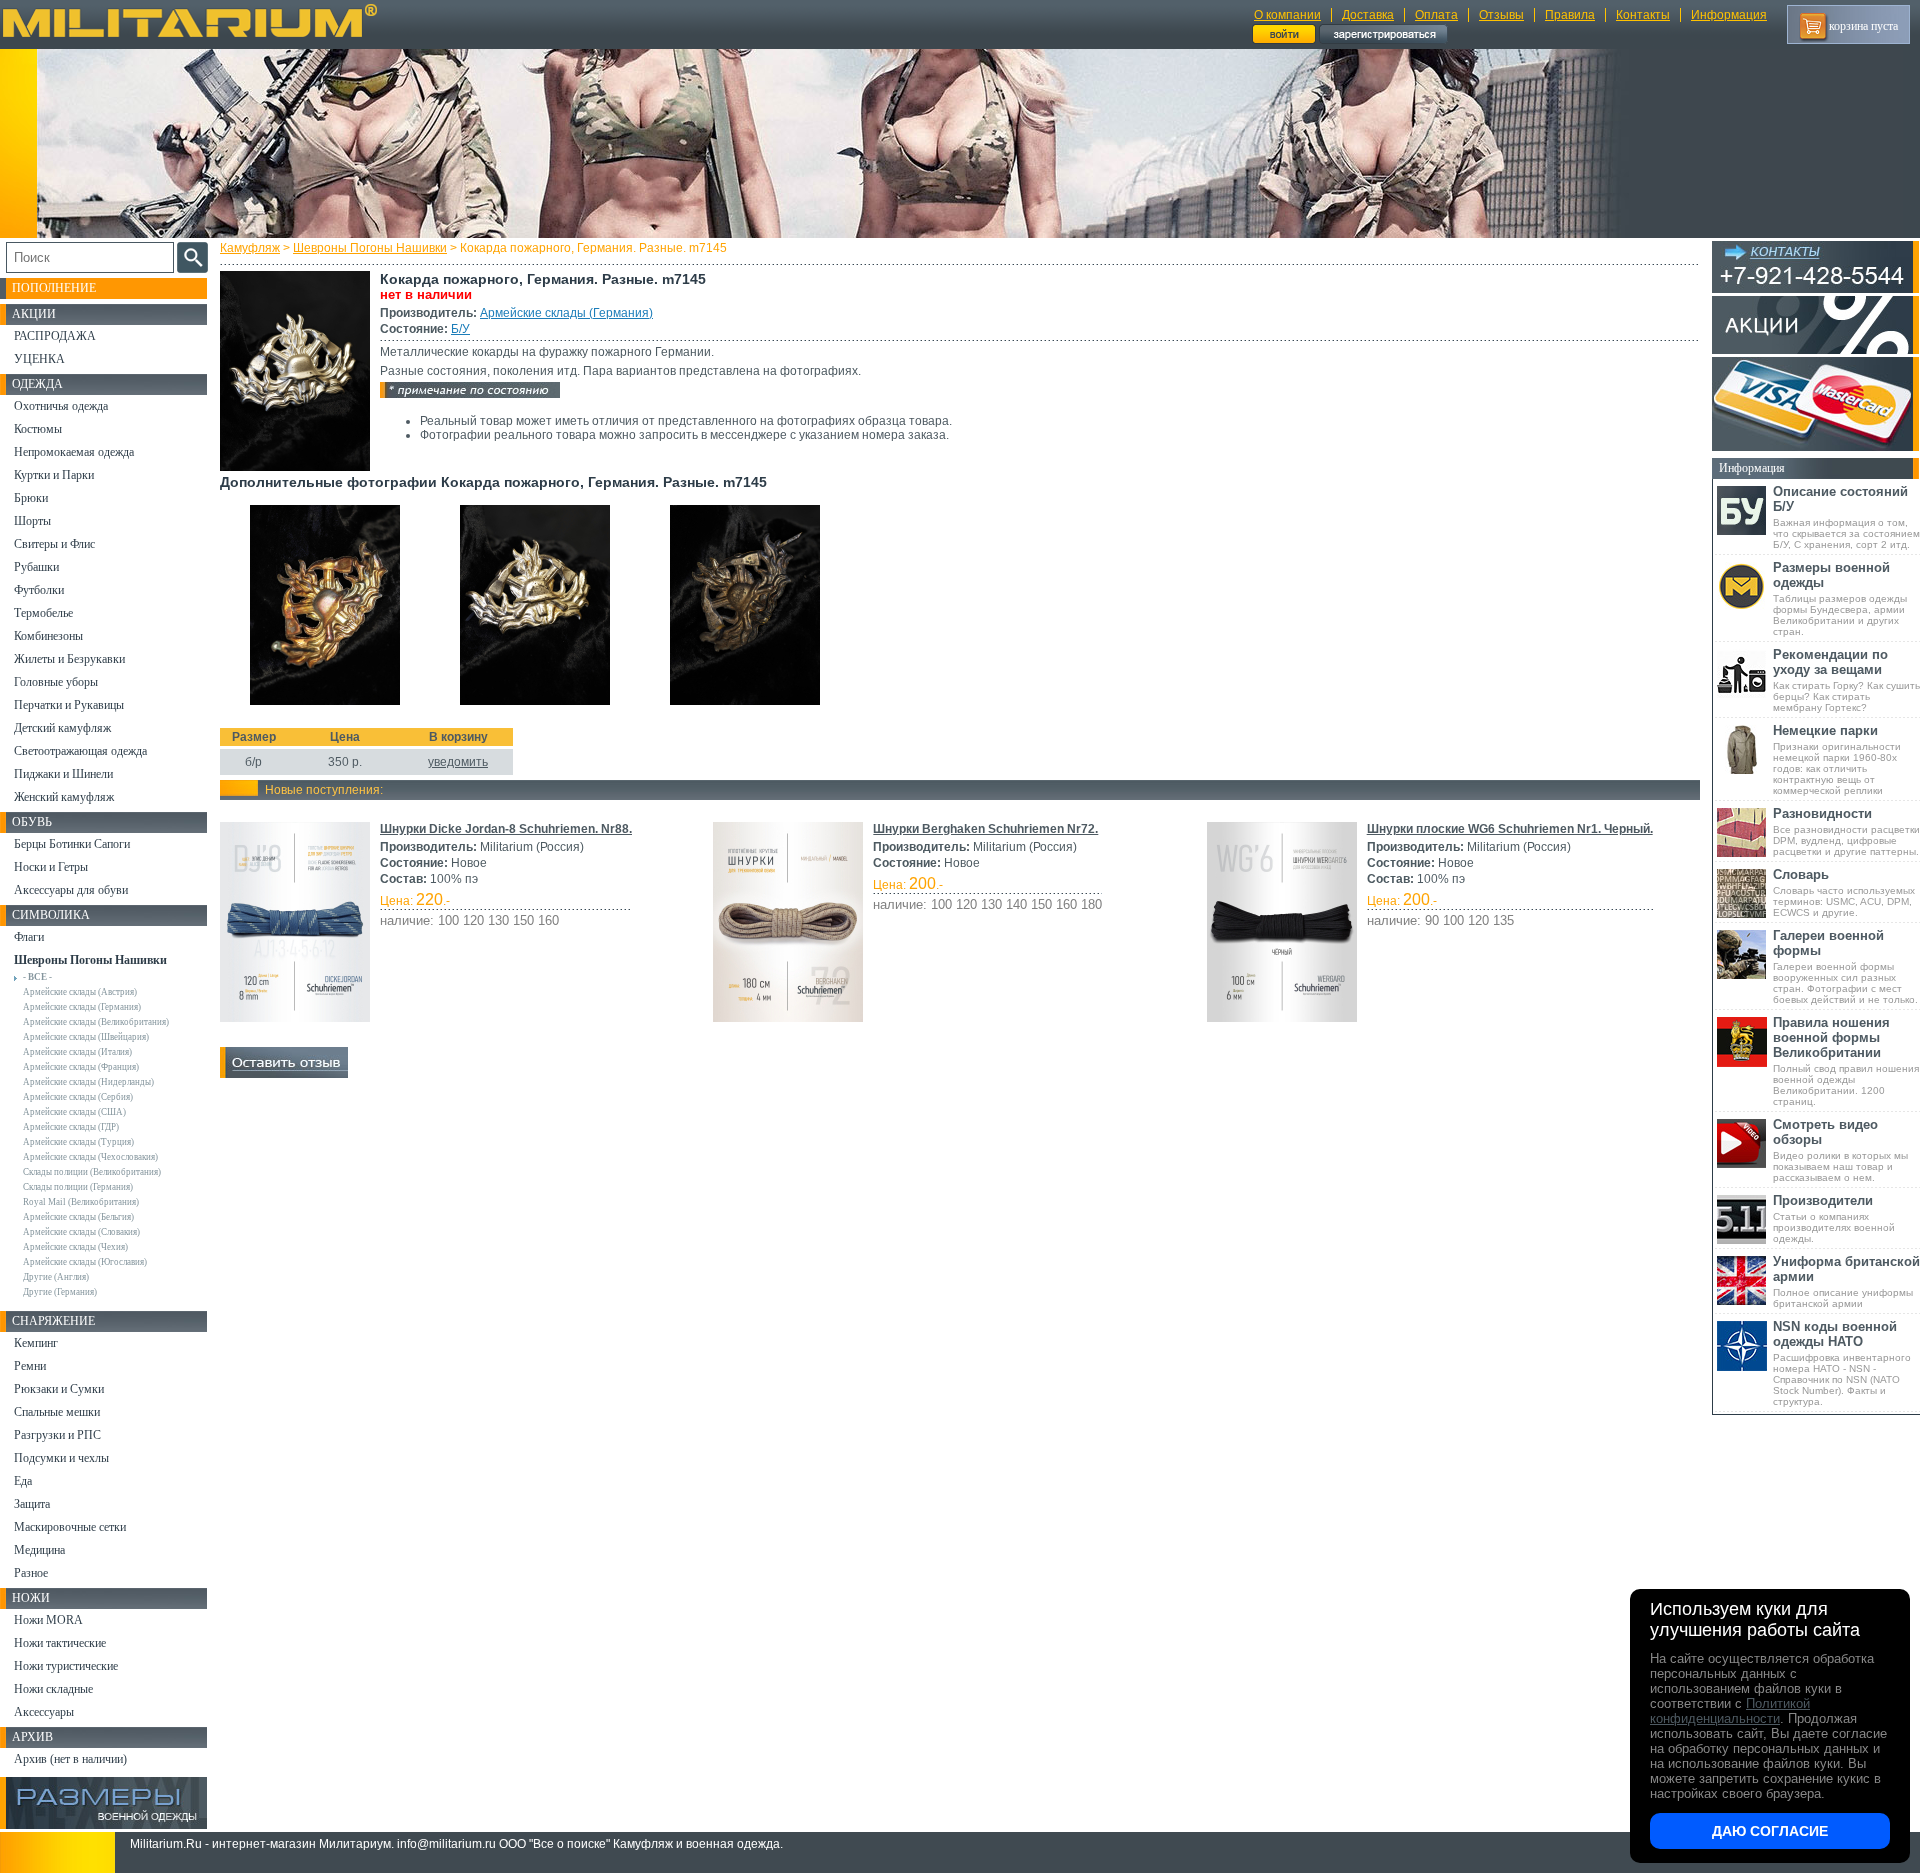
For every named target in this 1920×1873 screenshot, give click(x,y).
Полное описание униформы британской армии (1846, 1281)
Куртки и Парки (54, 475)
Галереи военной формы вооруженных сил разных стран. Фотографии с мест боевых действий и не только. (1845, 966)
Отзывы (1501, 15)
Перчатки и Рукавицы (69, 705)
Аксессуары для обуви (71, 890)
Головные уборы (56, 682)
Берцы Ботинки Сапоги (72, 844)
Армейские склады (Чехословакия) (90, 1157)
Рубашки (36, 567)
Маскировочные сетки (70, 1527)
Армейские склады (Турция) (78, 1142)
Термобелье (43, 613)
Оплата (1436, 15)
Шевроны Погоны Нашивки (370, 248)
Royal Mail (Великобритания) (81, 1202)
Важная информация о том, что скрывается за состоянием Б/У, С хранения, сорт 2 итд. (1846, 517)
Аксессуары (44, 1712)
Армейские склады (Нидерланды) (88, 1082)
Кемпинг (36, 1343)
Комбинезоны (48, 636)
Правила (1570, 15)
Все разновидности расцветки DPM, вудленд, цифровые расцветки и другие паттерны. (1846, 831)
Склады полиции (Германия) (78, 1187)
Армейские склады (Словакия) (81, 1232)
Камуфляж (250, 248)
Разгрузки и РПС (57, 1435)
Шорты (32, 521)
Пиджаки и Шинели (63, 774)
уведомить (458, 762)
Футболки (39, 590)
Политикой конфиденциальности (1730, 1711)
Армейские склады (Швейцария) (86, 1037)
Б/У (460, 329)
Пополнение (54, 288)
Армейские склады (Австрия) (80, 992)
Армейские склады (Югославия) (85, 1262)
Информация (1729, 15)
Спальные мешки (57, 1412)
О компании (1287, 15)
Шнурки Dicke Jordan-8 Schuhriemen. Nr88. (506, 829)
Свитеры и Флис (54, 544)
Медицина (39, 1550)
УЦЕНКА (39, 359)
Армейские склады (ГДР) (71, 1127)
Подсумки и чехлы (61, 1458)
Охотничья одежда (61, 406)
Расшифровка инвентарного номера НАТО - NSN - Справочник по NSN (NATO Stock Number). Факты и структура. (1842, 1363)
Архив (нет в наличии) (70, 1759)
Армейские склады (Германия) (566, 313)
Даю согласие (1770, 1831)
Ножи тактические (60, 1643)
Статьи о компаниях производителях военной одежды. (1834, 1218)
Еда (23, 1481)
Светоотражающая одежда (80, 751)
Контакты (1643, 15)
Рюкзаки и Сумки (59, 1389)
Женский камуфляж (64, 797)
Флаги (29, 937)
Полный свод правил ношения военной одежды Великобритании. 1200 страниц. (1846, 1061)
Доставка (1368, 15)
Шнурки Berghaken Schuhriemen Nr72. (985, 829)
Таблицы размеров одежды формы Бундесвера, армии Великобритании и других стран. (1840, 598)
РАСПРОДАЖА (55, 336)
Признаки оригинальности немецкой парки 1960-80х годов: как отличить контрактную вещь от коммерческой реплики (1837, 759)
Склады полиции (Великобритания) (92, 1172)
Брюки (31, 498)
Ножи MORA (48, 1620)
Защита (32, 1504)
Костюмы (38, 429)
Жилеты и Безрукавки (69, 659)
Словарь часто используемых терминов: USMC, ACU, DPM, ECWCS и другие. (1844, 892)
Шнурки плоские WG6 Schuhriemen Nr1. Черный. (1510, 829)
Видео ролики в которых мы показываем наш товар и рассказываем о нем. (1840, 1150)
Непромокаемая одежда (74, 452)
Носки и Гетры (51, 867)
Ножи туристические (66, 1666)
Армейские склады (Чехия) (75, 1247)
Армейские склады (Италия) (77, 1052)
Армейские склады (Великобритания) (96, 1022)
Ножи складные (53, 1689)
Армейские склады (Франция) (81, 1067)
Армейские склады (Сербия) (78, 1097)
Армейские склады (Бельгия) (78, 1217)
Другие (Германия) (60, 1292)
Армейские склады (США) (74, 1112)
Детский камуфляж (62, 728)
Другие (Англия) (56, 1277)
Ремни (30, 1366)
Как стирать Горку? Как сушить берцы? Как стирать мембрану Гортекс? (1846, 680)
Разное (31, 1573)
